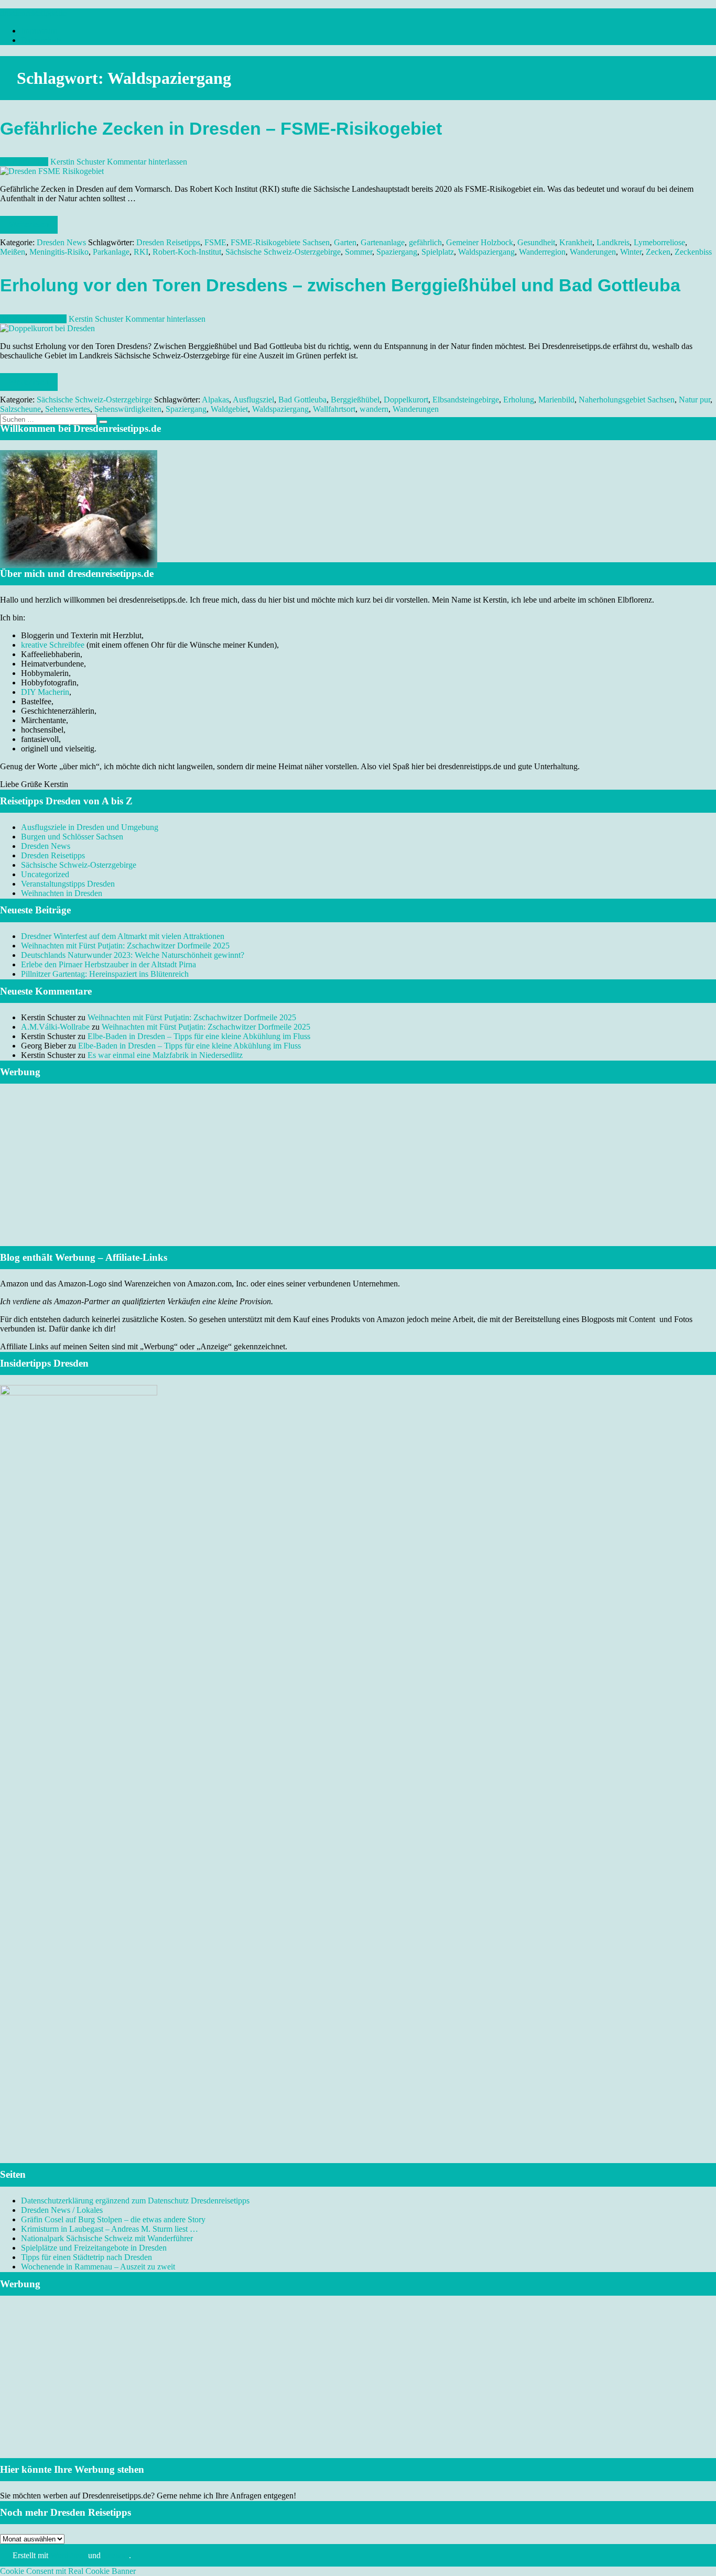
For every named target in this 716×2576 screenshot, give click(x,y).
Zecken (658, 252)
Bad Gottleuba (302, 400)
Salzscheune (20, 409)
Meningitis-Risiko (59, 252)
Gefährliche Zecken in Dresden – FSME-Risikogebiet (221, 129)
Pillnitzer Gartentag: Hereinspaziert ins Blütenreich (105, 974)
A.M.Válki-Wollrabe (55, 1027)
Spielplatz (438, 252)
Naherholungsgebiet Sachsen (627, 400)
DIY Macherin (45, 692)
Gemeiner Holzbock (480, 242)
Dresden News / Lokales (62, 2210)
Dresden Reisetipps (168, 242)
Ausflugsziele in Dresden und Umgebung (90, 827)
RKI (141, 252)
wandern (374, 409)
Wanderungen (593, 252)
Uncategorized (45, 874)
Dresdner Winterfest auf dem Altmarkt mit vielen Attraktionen (123, 936)
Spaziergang (397, 252)
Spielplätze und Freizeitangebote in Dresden (94, 2248)
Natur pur (695, 400)
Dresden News (61, 242)
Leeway (116, 2555)
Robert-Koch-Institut (187, 252)
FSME (215, 242)
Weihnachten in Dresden (62, 893)
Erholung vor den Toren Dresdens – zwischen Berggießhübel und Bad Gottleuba (340, 285)
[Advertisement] (358, 1178)
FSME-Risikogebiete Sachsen (280, 242)
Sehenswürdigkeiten (128, 409)
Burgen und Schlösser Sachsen (72, 837)
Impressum (39, 31)
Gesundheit (536, 242)
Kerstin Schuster (78, 162)
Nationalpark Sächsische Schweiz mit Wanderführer (107, 2238)
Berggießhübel (355, 400)
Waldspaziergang (486, 252)
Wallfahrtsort (334, 409)
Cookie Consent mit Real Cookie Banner (68, 2571)
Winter (631, 252)
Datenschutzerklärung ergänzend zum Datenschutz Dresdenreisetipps (135, 2201)
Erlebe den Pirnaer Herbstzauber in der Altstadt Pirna (109, 964)
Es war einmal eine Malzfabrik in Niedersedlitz (165, 1055)
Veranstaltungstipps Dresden (68, 884)
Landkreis (613, 242)
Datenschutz (41, 40)
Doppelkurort (406, 400)
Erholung (519, 400)
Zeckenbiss (693, 252)
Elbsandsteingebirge (466, 400)
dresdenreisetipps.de (33, 13)
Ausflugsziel (253, 400)
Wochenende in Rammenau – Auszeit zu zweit (98, 2267)
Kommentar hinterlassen (147, 162)
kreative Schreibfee (53, 645)
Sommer (359, 252)
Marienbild (556, 400)
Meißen (13, 252)
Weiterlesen (29, 225)
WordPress (68, 2555)
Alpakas (215, 400)
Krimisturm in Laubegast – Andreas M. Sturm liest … (110, 2229)
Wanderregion (542, 252)
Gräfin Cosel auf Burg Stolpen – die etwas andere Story (113, 2219)
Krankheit (576, 242)
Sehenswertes (68, 409)
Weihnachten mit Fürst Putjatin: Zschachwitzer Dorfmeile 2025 (125, 946)
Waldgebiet (229, 409)
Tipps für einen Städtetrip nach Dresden (86, 2257)
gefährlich (425, 242)
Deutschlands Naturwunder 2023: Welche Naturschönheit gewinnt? (133, 955)
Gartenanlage (383, 242)
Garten (345, 242)
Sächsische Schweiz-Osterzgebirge (283, 252)
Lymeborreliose (659, 242)
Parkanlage (111, 252)
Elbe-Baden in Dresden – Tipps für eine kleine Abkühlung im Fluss (199, 1036)
